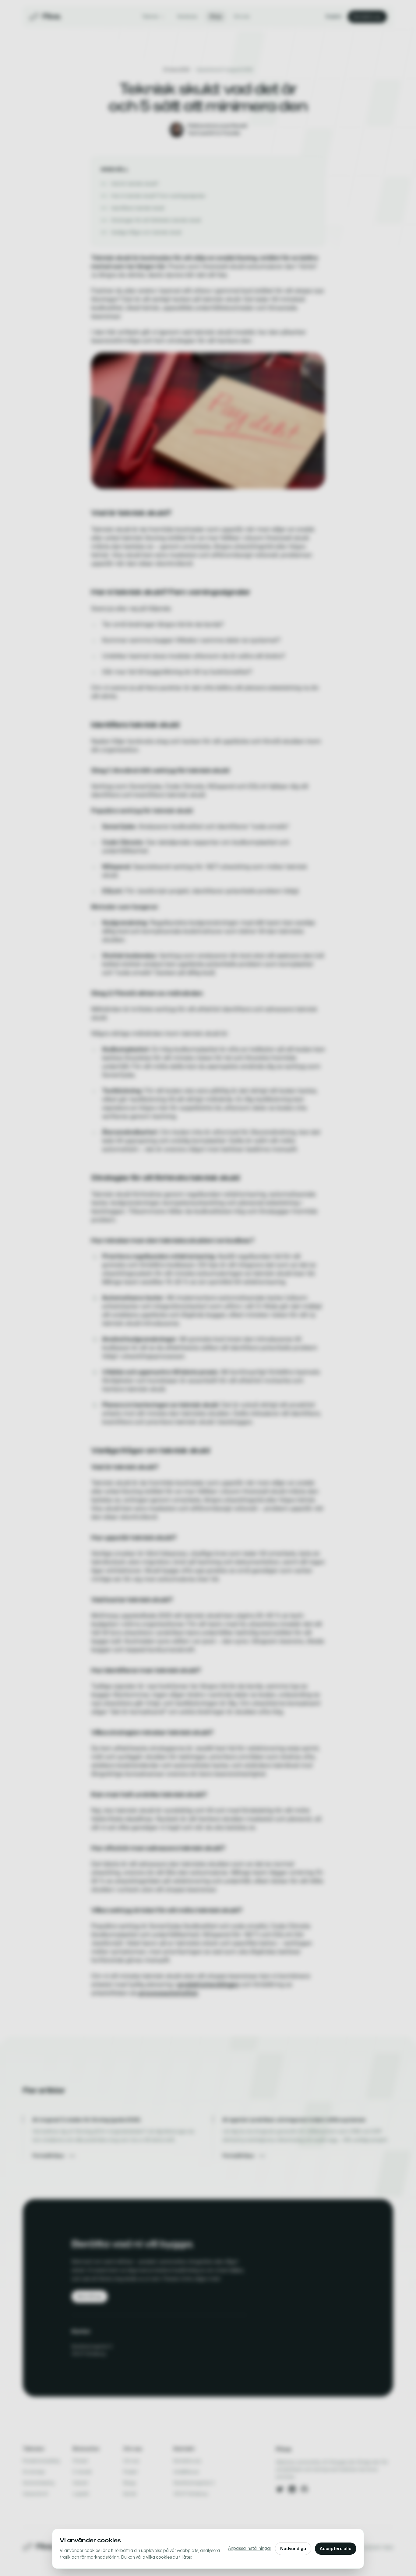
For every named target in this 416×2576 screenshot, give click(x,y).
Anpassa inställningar (250, 2548)
